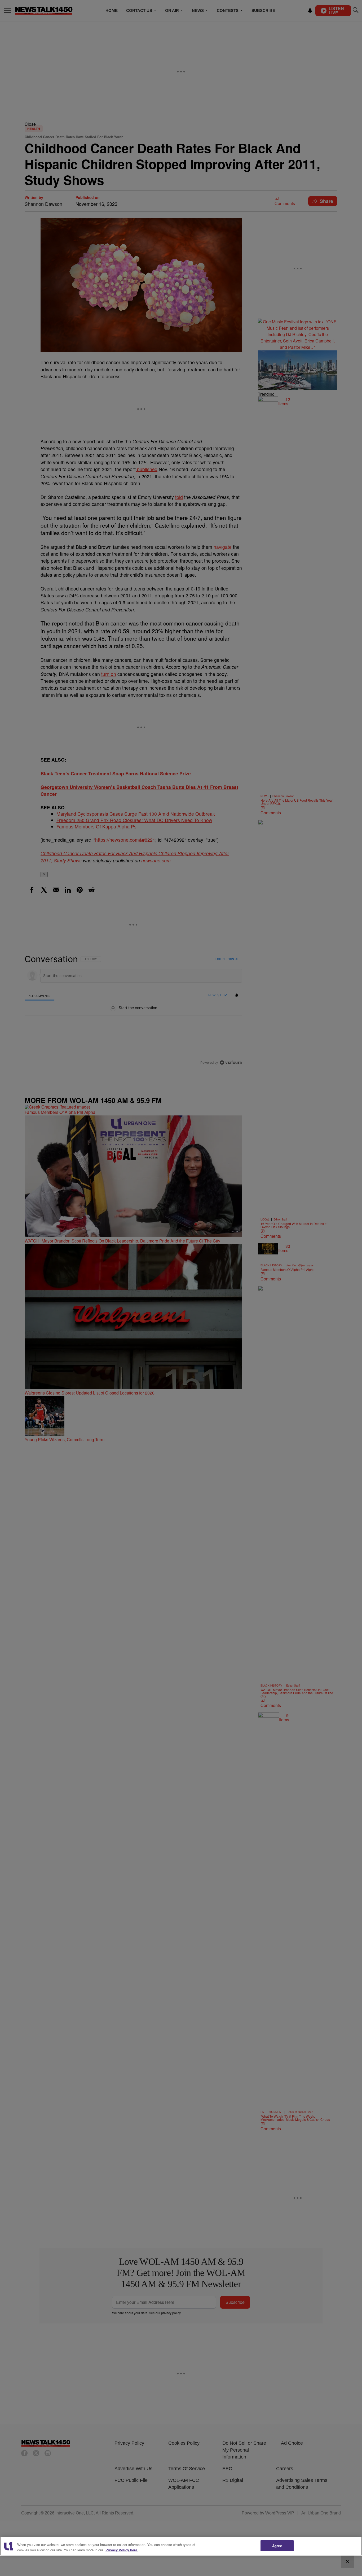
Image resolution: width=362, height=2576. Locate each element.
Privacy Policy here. (122, 2550)
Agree (277, 2546)
